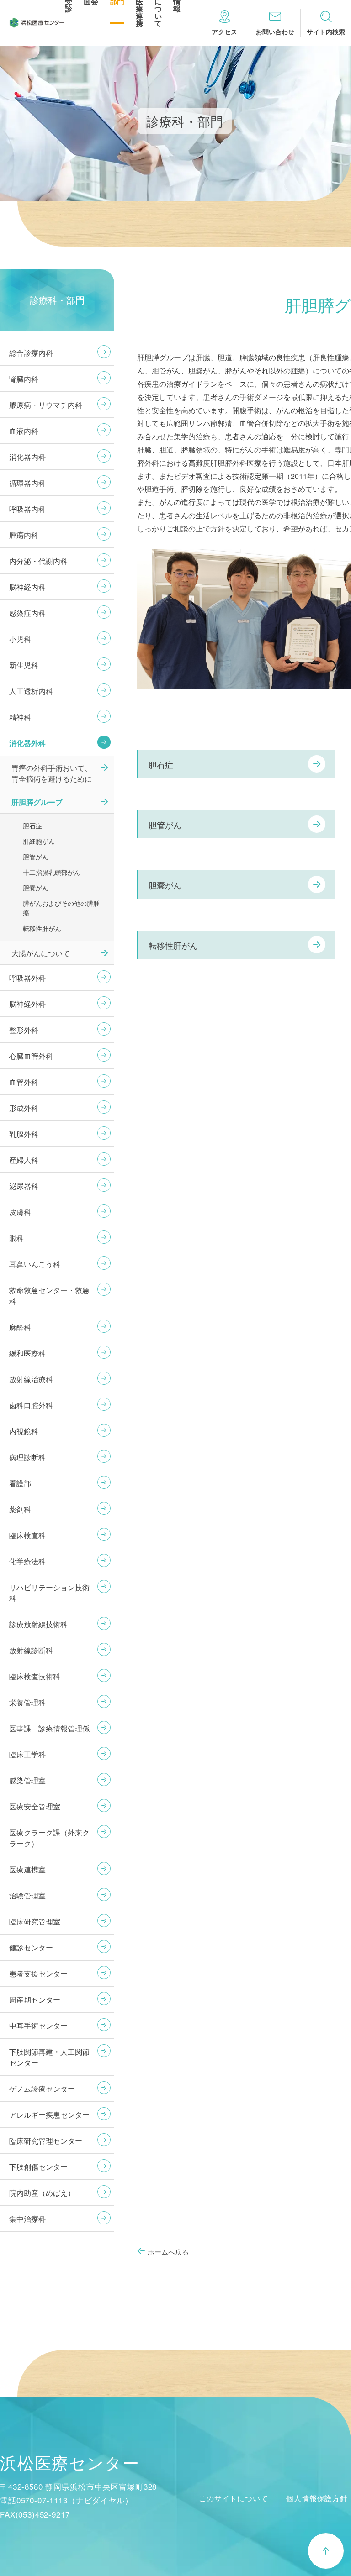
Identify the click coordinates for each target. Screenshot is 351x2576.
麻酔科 (20, 1327)
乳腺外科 (24, 1134)
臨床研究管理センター (46, 2141)
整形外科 (24, 1030)
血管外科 (24, 1082)
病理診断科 (27, 1457)
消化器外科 (27, 743)
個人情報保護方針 (317, 2498)
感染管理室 (27, 1780)
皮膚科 (20, 1212)
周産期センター (35, 2000)
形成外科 (24, 1108)
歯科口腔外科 (31, 1405)
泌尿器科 (24, 1186)
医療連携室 (27, 1869)
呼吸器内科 (27, 509)
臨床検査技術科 (35, 1676)
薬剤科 (20, 1509)
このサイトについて (233, 2498)
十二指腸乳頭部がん (52, 872)
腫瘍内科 (24, 535)
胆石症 (161, 764)
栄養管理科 (27, 1702)
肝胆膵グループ (37, 802)
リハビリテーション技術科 (49, 1593)
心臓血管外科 (31, 1056)
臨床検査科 (27, 1535)
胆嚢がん (165, 885)
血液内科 (24, 431)
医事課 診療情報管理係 (49, 1728)
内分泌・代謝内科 (38, 561)
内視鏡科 (24, 1431)
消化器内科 (27, 457)
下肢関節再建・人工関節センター (49, 2057)
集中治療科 (27, 2219)
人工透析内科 (31, 691)
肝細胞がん (39, 841)
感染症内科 (27, 613)
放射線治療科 (31, 1379)
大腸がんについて (41, 953)
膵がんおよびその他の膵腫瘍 (61, 908)
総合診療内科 (31, 353)
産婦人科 (24, 1160)
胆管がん (165, 825)
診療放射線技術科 (38, 1624)
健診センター (31, 1948)
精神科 (20, 717)
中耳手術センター (38, 2026)
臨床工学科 (27, 1754)
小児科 (20, 639)
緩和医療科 (27, 1353)
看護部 (20, 1483)
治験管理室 (27, 1895)
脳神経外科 (27, 1004)
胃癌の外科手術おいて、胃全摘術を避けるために (52, 773)
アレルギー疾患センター (49, 2115)
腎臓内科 (24, 379)
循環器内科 (27, 483)
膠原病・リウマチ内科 (46, 405)
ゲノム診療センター (42, 2089)
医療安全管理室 (35, 1806)
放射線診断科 (31, 1650)
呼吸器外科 (27, 978)
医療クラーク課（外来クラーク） (49, 1838)
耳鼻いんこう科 (35, 1264)
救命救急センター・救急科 (49, 1296)
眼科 (16, 1238)
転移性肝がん (173, 945)
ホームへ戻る (168, 2252)
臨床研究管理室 (35, 1921)
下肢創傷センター (38, 2167)
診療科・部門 (57, 300)
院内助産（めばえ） (42, 2193)
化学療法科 (27, 1561)
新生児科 (24, 665)
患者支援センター (38, 1974)
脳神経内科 (27, 587)
